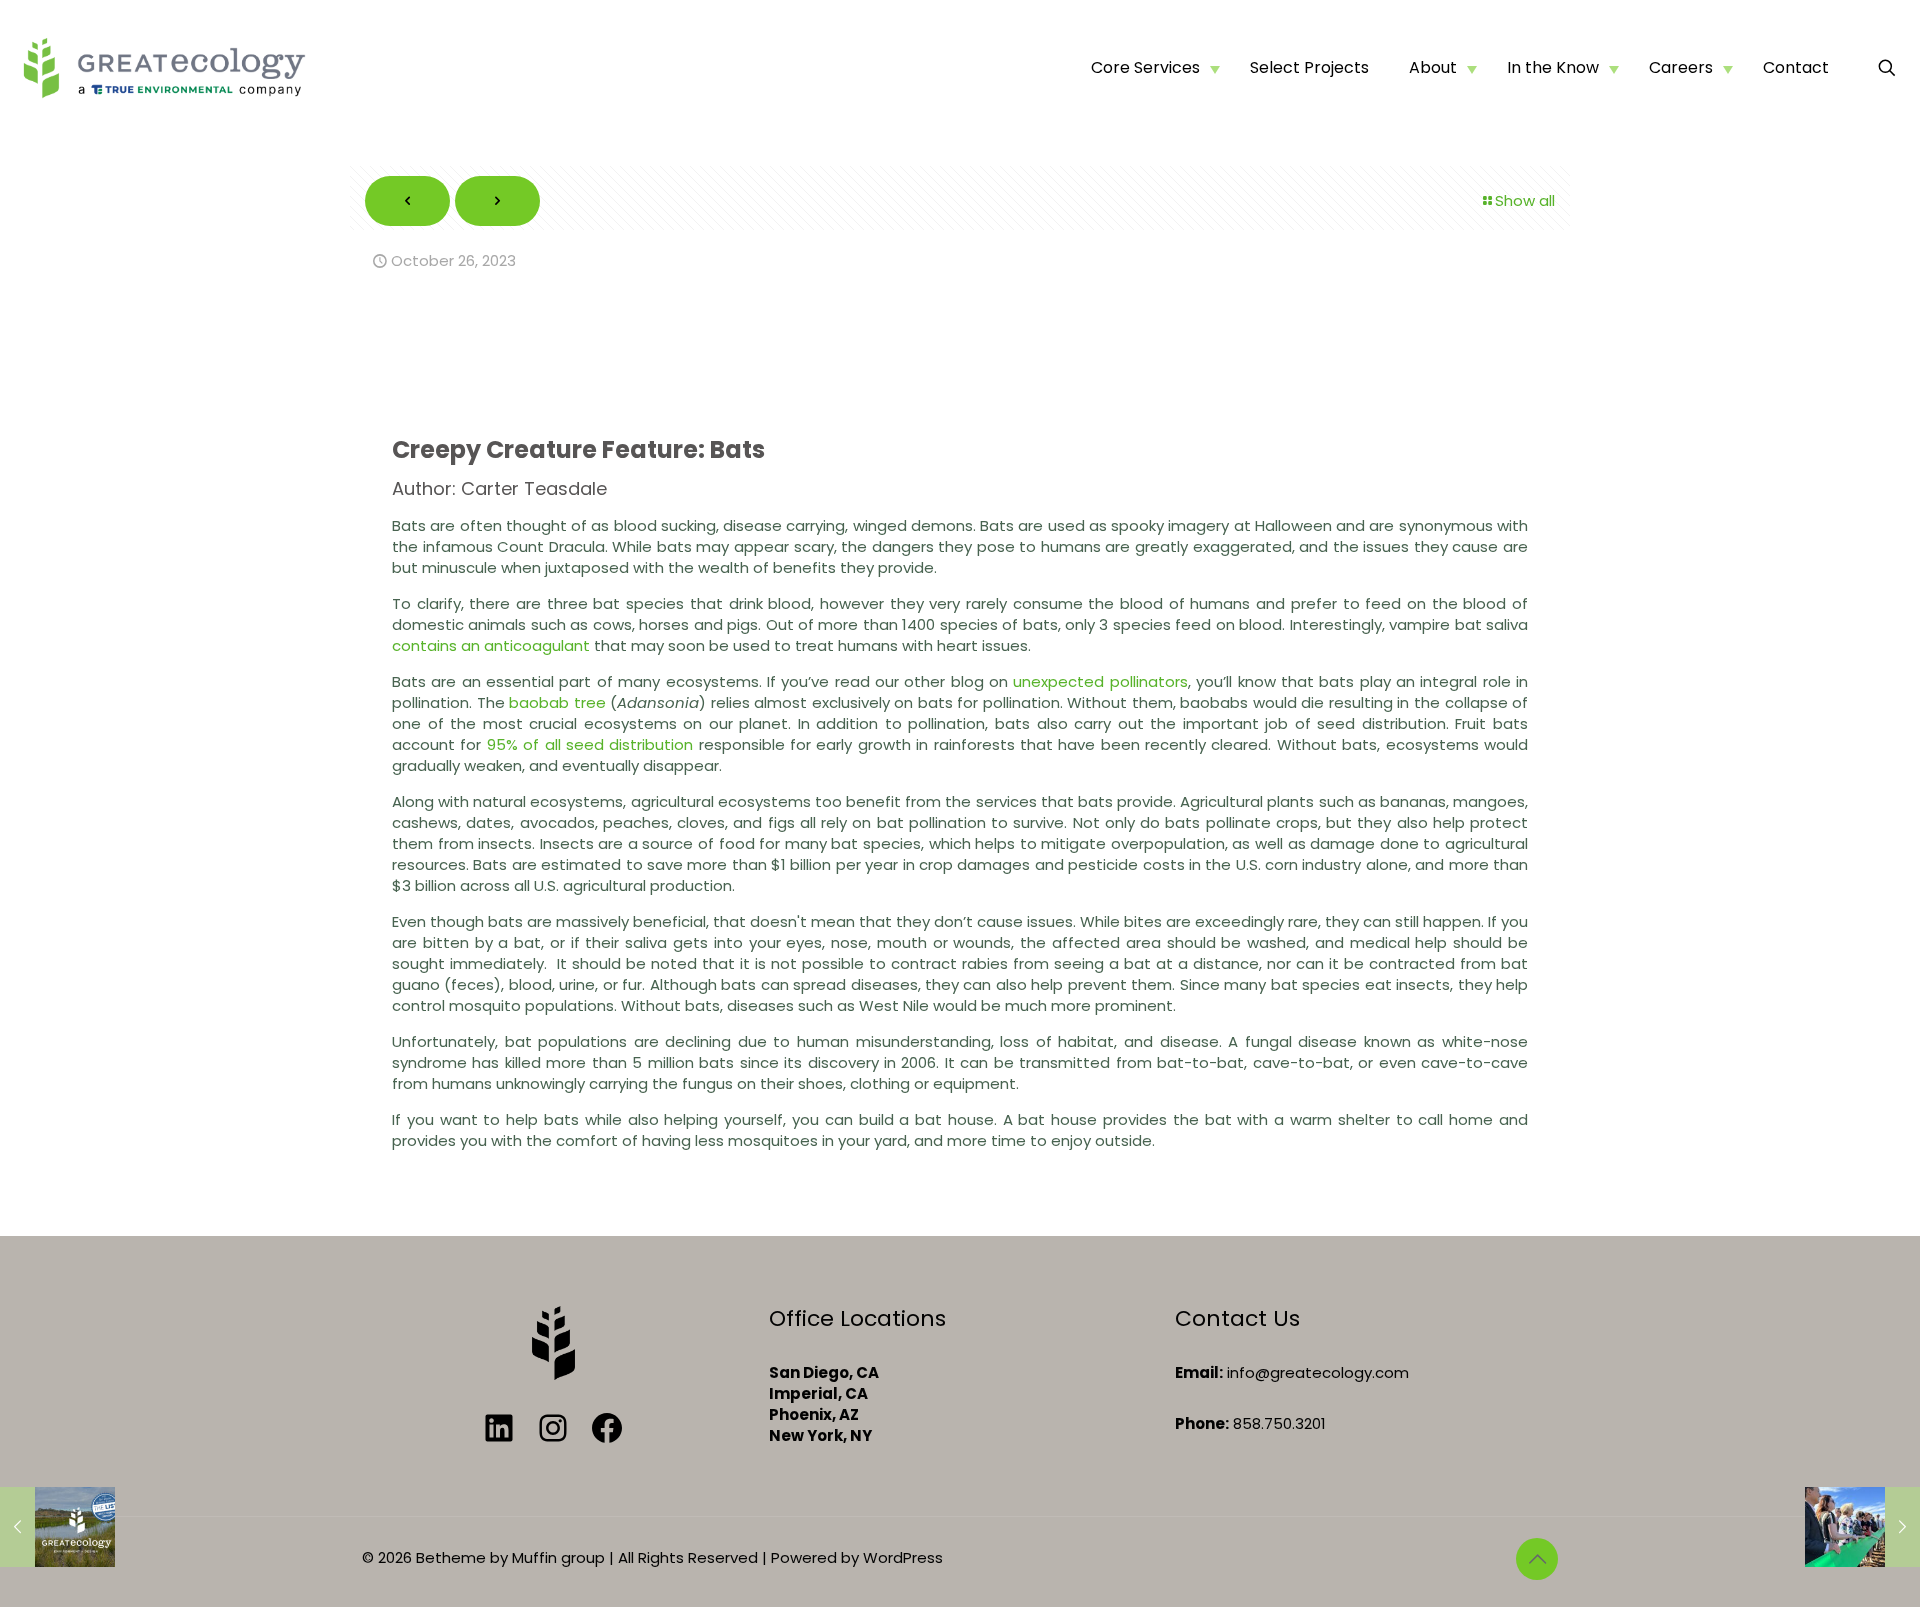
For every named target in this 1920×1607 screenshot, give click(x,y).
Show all (1525, 200)
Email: (1199, 1372)
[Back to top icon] (1537, 1559)
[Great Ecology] (164, 67)
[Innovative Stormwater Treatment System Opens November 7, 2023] (1862, 1527)
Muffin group (558, 1557)
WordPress (903, 1557)
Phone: (1202, 1423)
